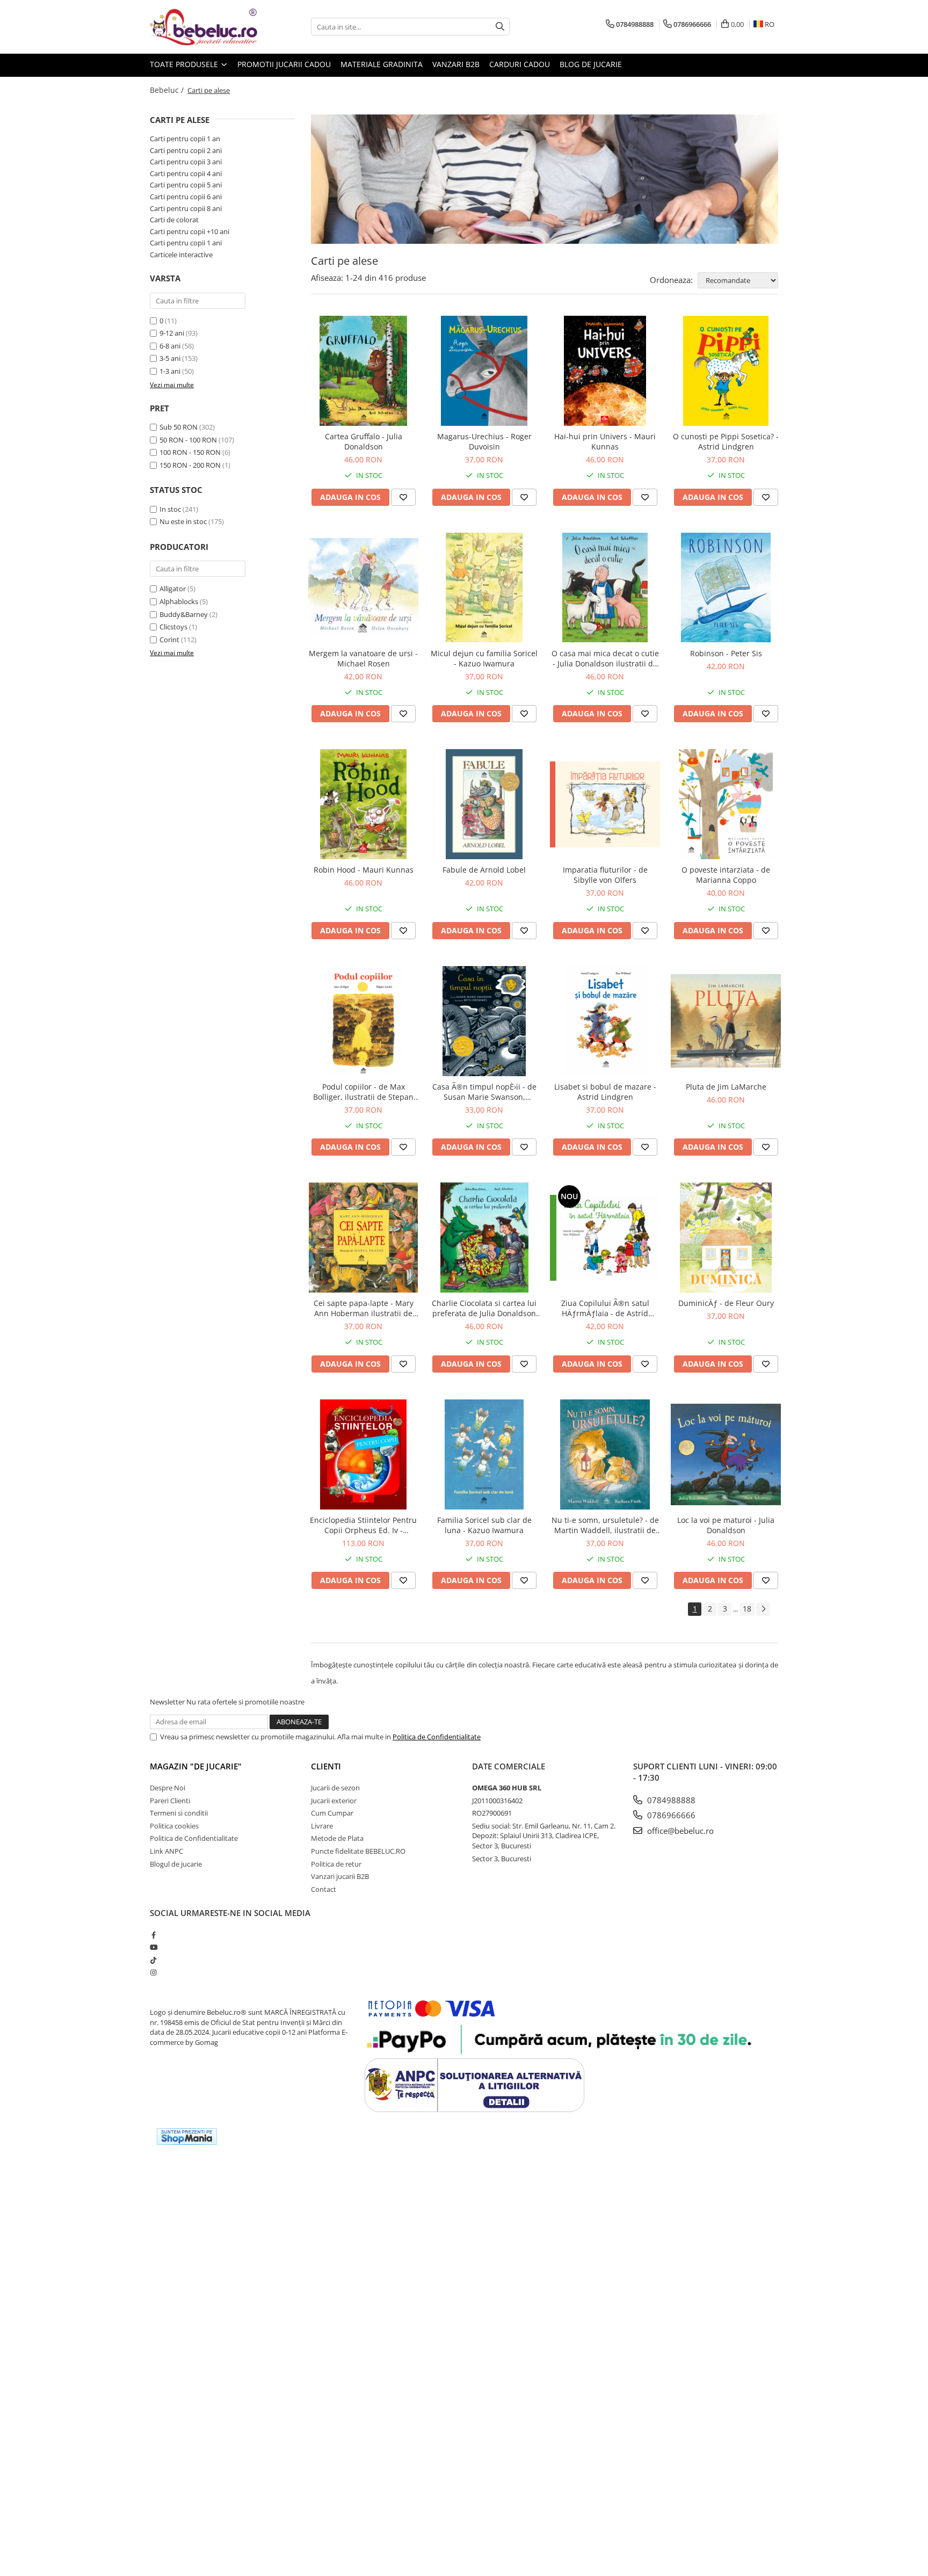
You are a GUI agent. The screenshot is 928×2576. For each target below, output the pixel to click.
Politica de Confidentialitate (437, 1737)
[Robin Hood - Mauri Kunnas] (363, 804)
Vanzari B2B (456, 64)
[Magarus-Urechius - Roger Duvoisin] (484, 371)
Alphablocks (179, 601)
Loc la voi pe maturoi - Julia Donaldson (726, 1525)
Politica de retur (336, 1864)
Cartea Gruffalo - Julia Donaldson (364, 441)
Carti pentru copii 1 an (185, 139)
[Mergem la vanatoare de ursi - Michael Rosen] (363, 588)
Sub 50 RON (179, 427)
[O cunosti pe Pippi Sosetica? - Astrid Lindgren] (726, 371)
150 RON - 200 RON (190, 465)
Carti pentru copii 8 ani (186, 208)
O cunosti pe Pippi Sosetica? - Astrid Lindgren (726, 441)
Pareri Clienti (170, 1801)
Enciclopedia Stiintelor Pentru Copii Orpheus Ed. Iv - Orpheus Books (363, 1525)
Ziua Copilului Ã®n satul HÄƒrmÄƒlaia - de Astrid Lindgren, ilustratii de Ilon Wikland (605, 1308)
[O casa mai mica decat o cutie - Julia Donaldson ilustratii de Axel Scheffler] (605, 588)
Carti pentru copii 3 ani (186, 162)
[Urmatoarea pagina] (763, 1609)
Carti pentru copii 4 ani (186, 173)
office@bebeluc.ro (679, 1831)
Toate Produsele (185, 64)
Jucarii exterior (334, 1801)
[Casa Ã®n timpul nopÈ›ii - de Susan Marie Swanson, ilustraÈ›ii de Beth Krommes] (484, 1021)
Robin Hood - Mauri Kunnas (364, 870)
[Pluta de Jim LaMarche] (726, 1021)
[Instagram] (153, 1972)
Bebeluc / (168, 90)
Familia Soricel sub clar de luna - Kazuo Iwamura (484, 1525)
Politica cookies (174, 1826)
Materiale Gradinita (382, 64)
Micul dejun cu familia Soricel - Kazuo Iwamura (484, 658)
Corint (169, 640)
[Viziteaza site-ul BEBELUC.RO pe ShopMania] (187, 2136)
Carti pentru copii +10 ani (190, 231)
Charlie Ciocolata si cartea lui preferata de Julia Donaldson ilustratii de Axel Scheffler (484, 1308)
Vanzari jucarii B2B (340, 1876)
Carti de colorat (174, 220)
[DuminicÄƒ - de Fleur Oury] (726, 1238)
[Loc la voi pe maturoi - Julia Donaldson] (726, 1454)
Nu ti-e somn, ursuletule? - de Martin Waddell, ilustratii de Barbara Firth (605, 1525)
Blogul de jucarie (176, 1864)
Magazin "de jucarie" (196, 1766)
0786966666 (670, 1815)
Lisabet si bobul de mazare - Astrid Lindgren (605, 1092)
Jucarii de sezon (335, 1788)
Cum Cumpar (332, 1813)
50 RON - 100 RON (188, 440)
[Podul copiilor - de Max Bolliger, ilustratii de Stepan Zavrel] (363, 1021)
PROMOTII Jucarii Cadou (284, 64)
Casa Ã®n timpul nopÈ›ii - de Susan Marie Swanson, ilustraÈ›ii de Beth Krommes (484, 1092)
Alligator (173, 589)
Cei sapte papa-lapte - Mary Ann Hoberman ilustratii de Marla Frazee (364, 1308)
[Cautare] (500, 27)
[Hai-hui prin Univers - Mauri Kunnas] (605, 371)
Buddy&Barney (184, 614)
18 (747, 1609)
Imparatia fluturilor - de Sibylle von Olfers (605, 875)
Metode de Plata (337, 1838)
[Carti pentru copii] (545, 179)
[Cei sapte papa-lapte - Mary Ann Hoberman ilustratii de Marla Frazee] (363, 1238)
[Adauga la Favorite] (403, 497)
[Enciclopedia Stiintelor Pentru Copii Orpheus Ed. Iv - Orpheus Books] (363, 1454)
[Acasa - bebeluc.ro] (204, 27)
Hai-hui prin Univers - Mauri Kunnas (605, 441)
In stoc (170, 509)
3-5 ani (170, 358)
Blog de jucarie (591, 64)
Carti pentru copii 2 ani (186, 150)
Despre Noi (168, 1788)
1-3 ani (170, 371)
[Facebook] (153, 1935)
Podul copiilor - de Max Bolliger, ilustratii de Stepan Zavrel (363, 1092)
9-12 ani (172, 333)
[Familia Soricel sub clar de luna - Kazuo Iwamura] (484, 1454)
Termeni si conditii (179, 1813)
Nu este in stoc (183, 521)
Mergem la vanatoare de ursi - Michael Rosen (363, 658)
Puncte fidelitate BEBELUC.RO (358, 1851)
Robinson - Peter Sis (726, 653)
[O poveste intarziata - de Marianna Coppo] (726, 804)
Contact (324, 1889)
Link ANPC (166, 1851)
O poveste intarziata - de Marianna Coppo (726, 875)
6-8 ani (170, 346)
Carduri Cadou (520, 64)
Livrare (322, 1826)
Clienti (326, 1766)
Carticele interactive (181, 255)
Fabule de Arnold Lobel (484, 870)
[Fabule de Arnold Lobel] (484, 804)
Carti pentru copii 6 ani (186, 197)
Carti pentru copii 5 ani (186, 185)
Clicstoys (173, 627)
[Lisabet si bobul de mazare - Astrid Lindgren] (605, 1021)
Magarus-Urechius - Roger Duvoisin (484, 441)
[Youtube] (153, 1947)
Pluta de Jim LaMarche (726, 1087)
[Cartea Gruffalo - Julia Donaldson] (363, 371)
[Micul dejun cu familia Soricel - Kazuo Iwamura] (484, 588)
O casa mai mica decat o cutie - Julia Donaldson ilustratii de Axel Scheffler (605, 658)
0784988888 (670, 1800)
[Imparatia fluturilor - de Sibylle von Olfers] (605, 804)
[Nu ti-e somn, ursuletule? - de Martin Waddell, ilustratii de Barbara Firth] (605, 1454)
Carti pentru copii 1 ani (186, 243)
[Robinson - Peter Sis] (726, 588)
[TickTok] (153, 1960)
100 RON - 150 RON (190, 452)
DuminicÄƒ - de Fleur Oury (726, 1303)
